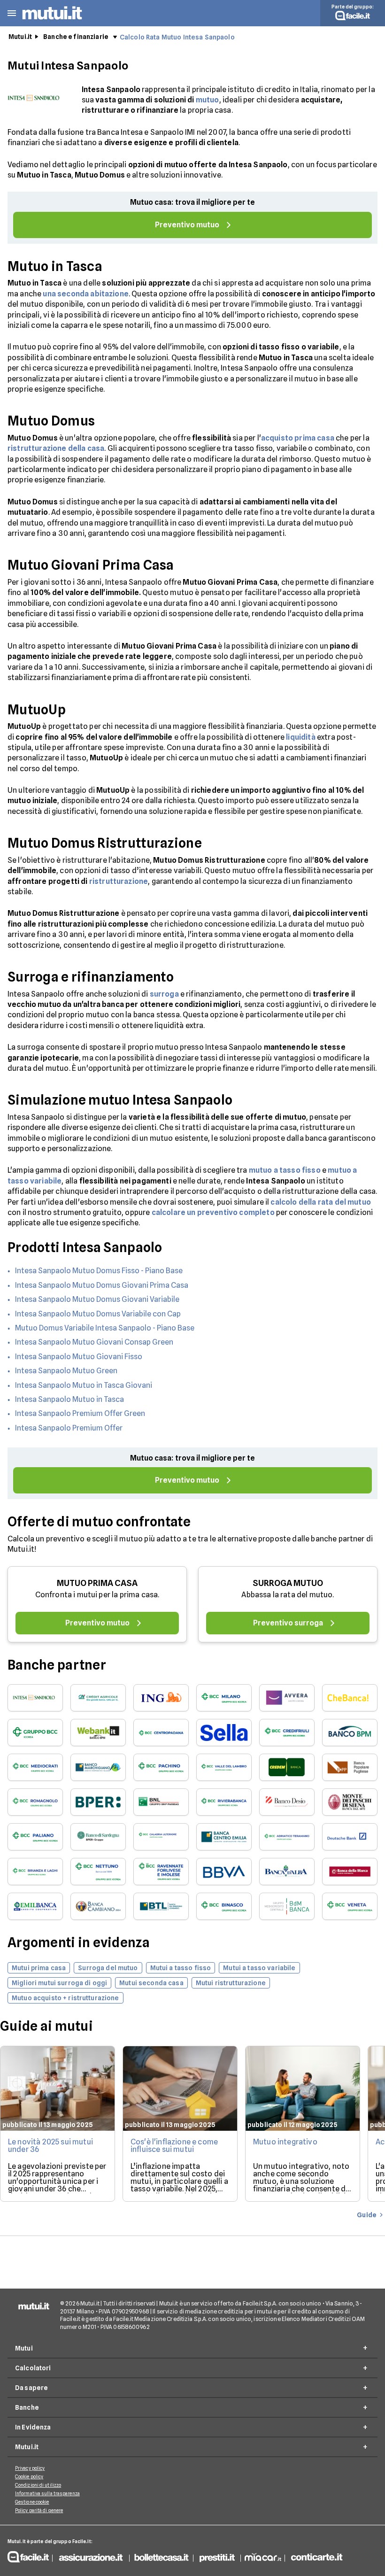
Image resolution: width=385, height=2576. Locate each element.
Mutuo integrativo (285, 2142)
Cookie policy (29, 2476)
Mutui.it (20, 37)
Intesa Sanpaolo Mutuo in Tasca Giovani (84, 1385)
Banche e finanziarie (76, 37)
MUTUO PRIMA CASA (97, 1583)
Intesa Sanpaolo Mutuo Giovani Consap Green (94, 1342)
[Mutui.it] (52, 21)
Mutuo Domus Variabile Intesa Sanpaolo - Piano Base (105, 1328)
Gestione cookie (32, 2502)
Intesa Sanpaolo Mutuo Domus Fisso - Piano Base (99, 1271)
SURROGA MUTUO (288, 1583)
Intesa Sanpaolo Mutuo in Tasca (69, 1399)
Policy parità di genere (39, 2510)
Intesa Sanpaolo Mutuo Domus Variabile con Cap (98, 1314)
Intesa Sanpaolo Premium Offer (69, 1428)
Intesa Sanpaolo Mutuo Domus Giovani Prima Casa (102, 1285)
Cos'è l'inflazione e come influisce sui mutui (174, 2146)
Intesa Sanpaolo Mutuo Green (66, 1371)
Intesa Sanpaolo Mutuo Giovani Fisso (79, 1357)
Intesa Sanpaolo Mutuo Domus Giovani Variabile (97, 1299)
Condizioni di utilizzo (38, 2485)
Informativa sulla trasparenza (47, 2493)
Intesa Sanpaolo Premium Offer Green (80, 1413)
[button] (12, 13)
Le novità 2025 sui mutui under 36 (50, 2146)
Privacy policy (30, 2468)
